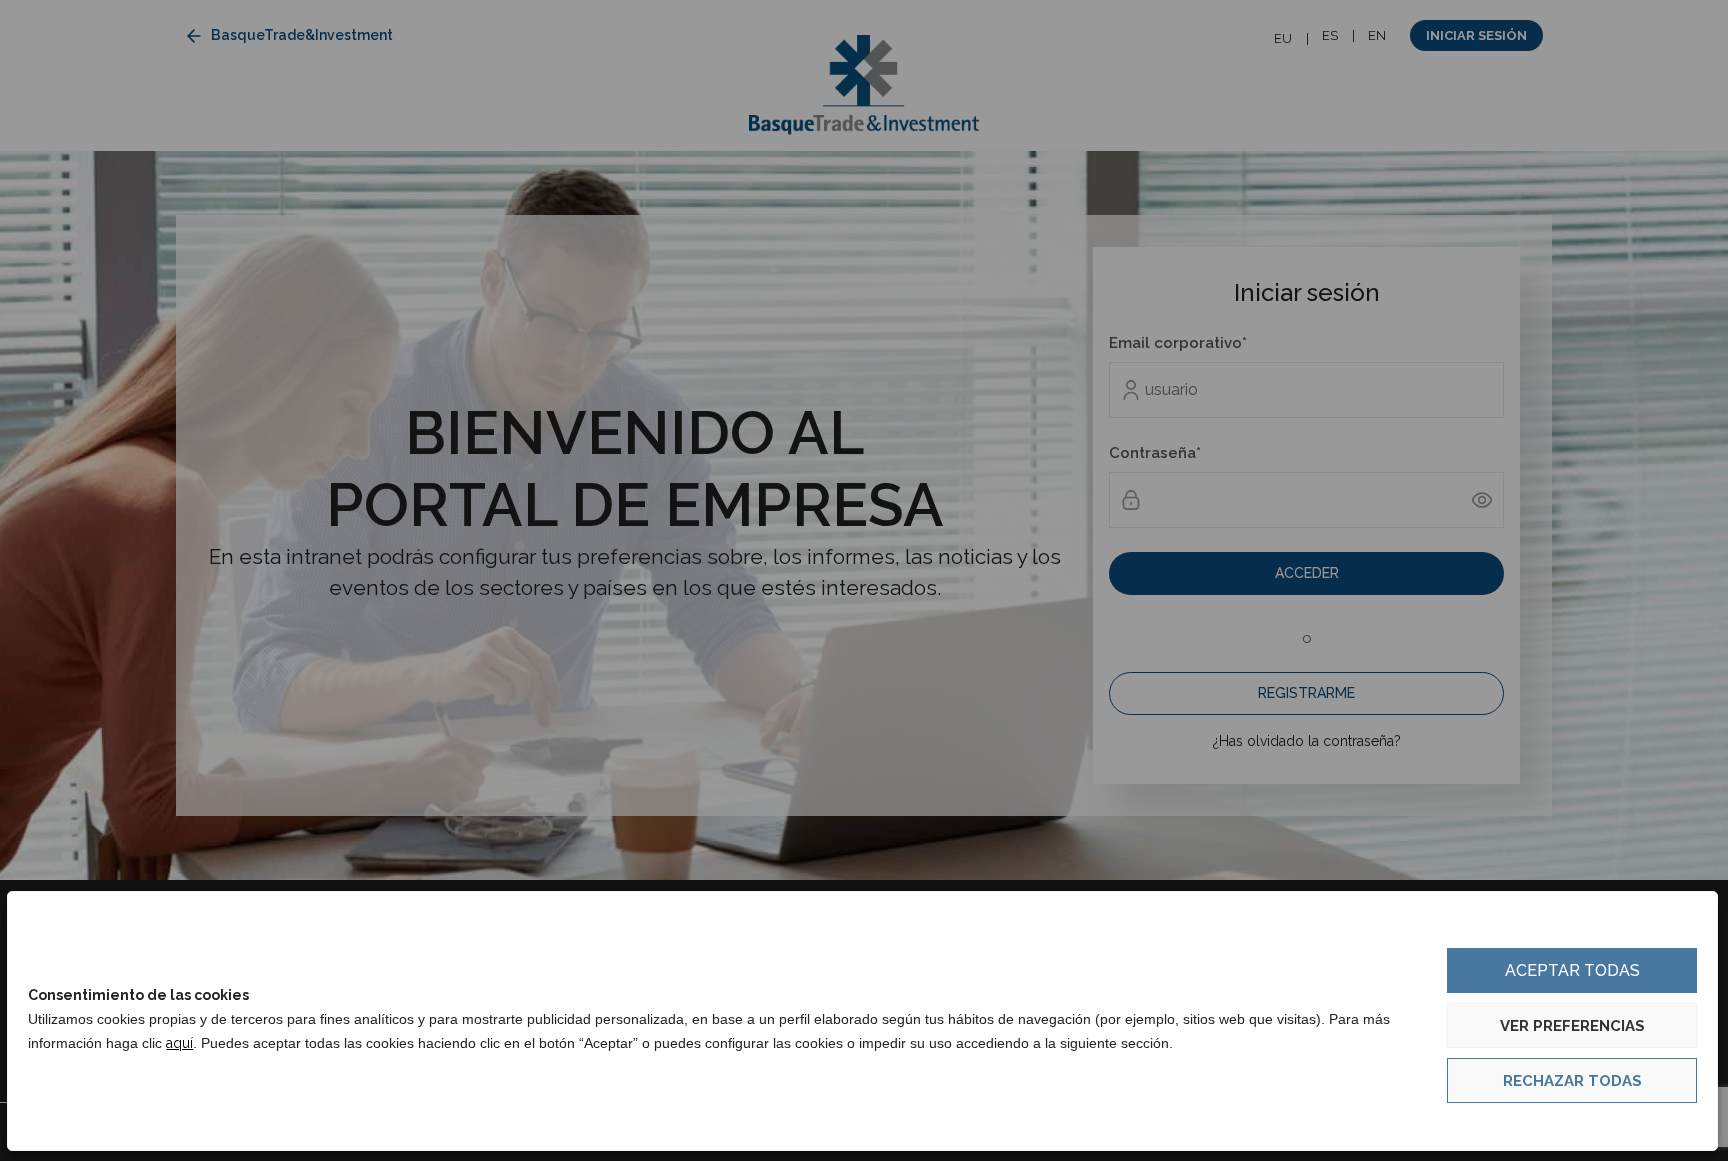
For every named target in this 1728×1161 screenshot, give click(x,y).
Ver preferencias (1572, 1026)
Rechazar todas (1572, 1081)
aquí (179, 1043)
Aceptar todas (1572, 970)
